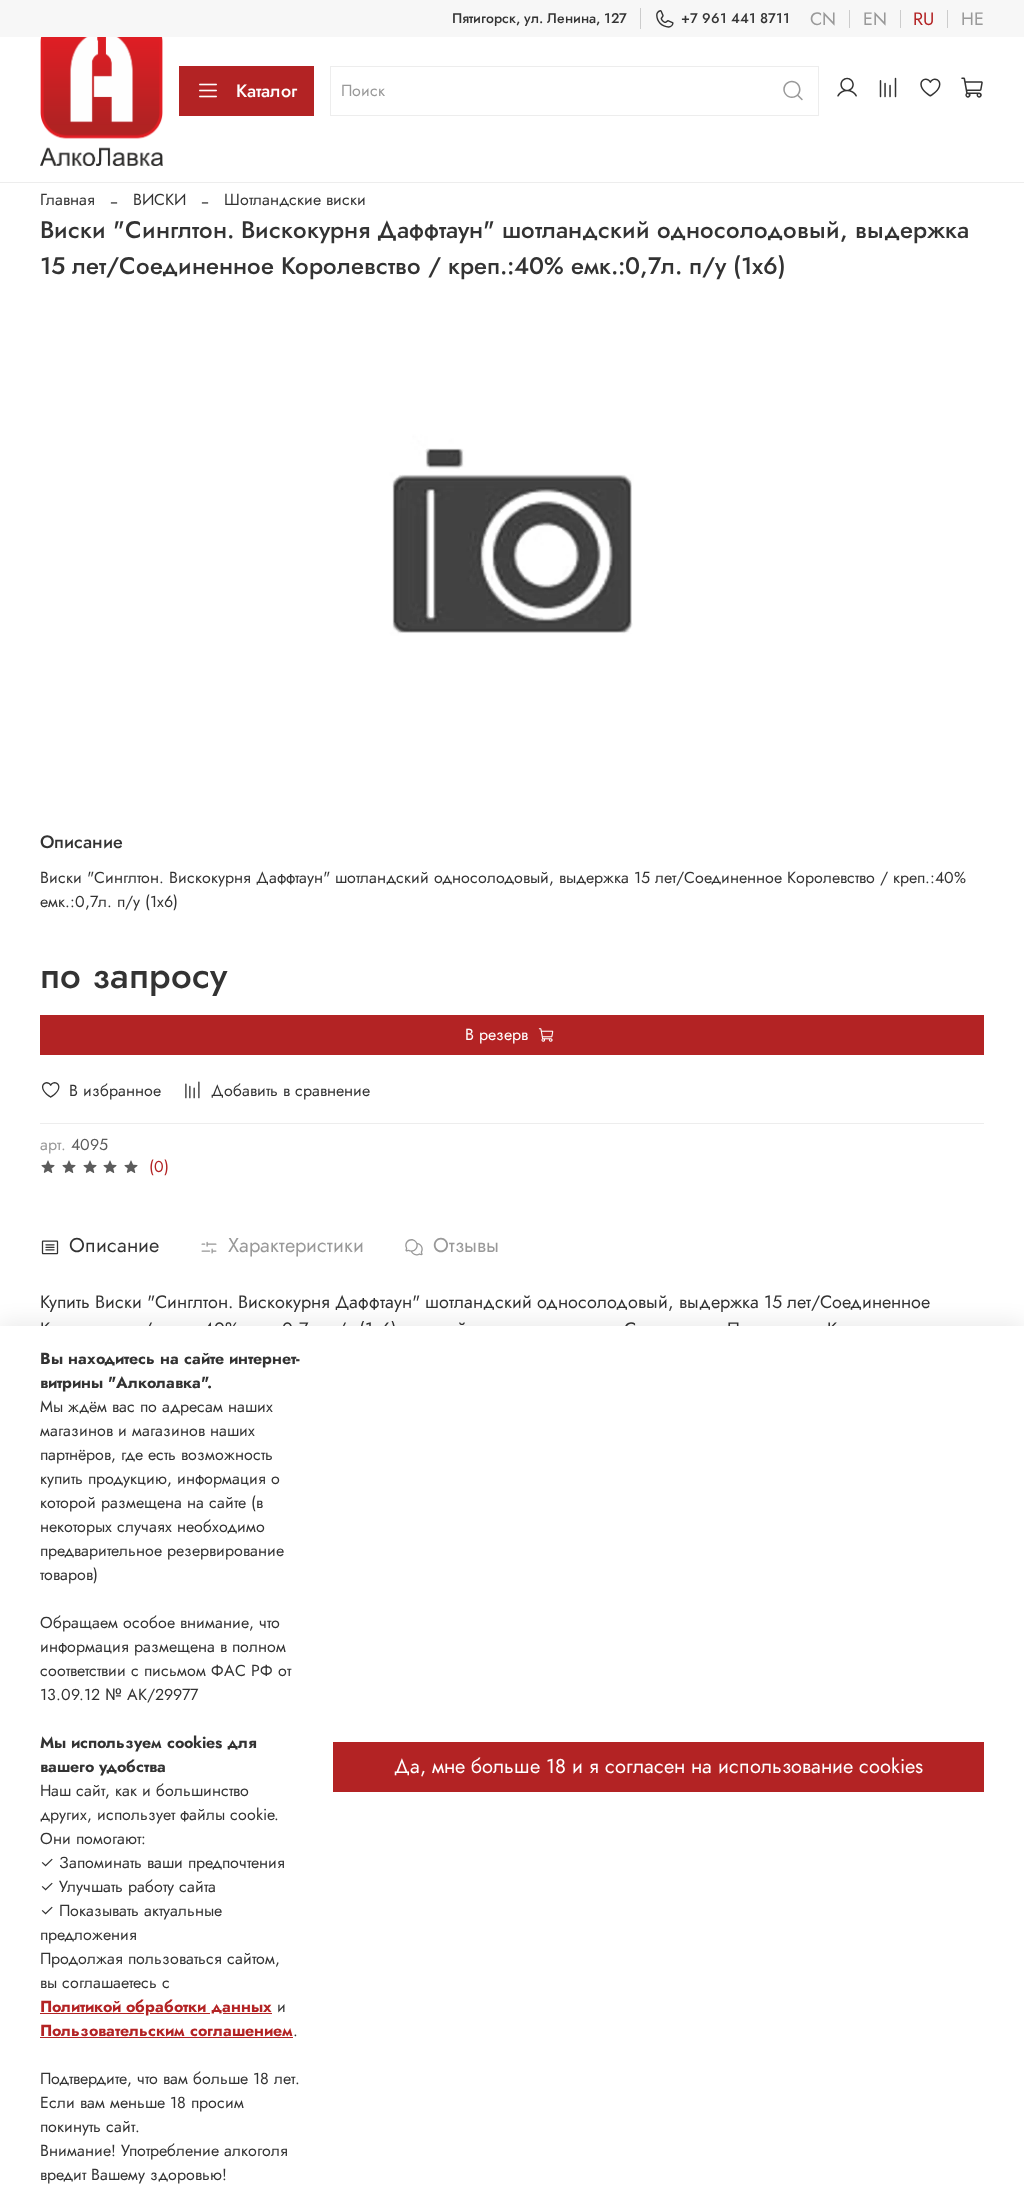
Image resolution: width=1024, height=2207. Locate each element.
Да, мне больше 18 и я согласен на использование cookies (658, 1766)
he (972, 19)
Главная (67, 199)
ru (923, 19)
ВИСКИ (159, 199)
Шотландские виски (295, 199)
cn (823, 19)
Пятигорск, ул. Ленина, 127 (539, 18)
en (875, 19)
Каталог (266, 91)
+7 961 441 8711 (735, 18)
